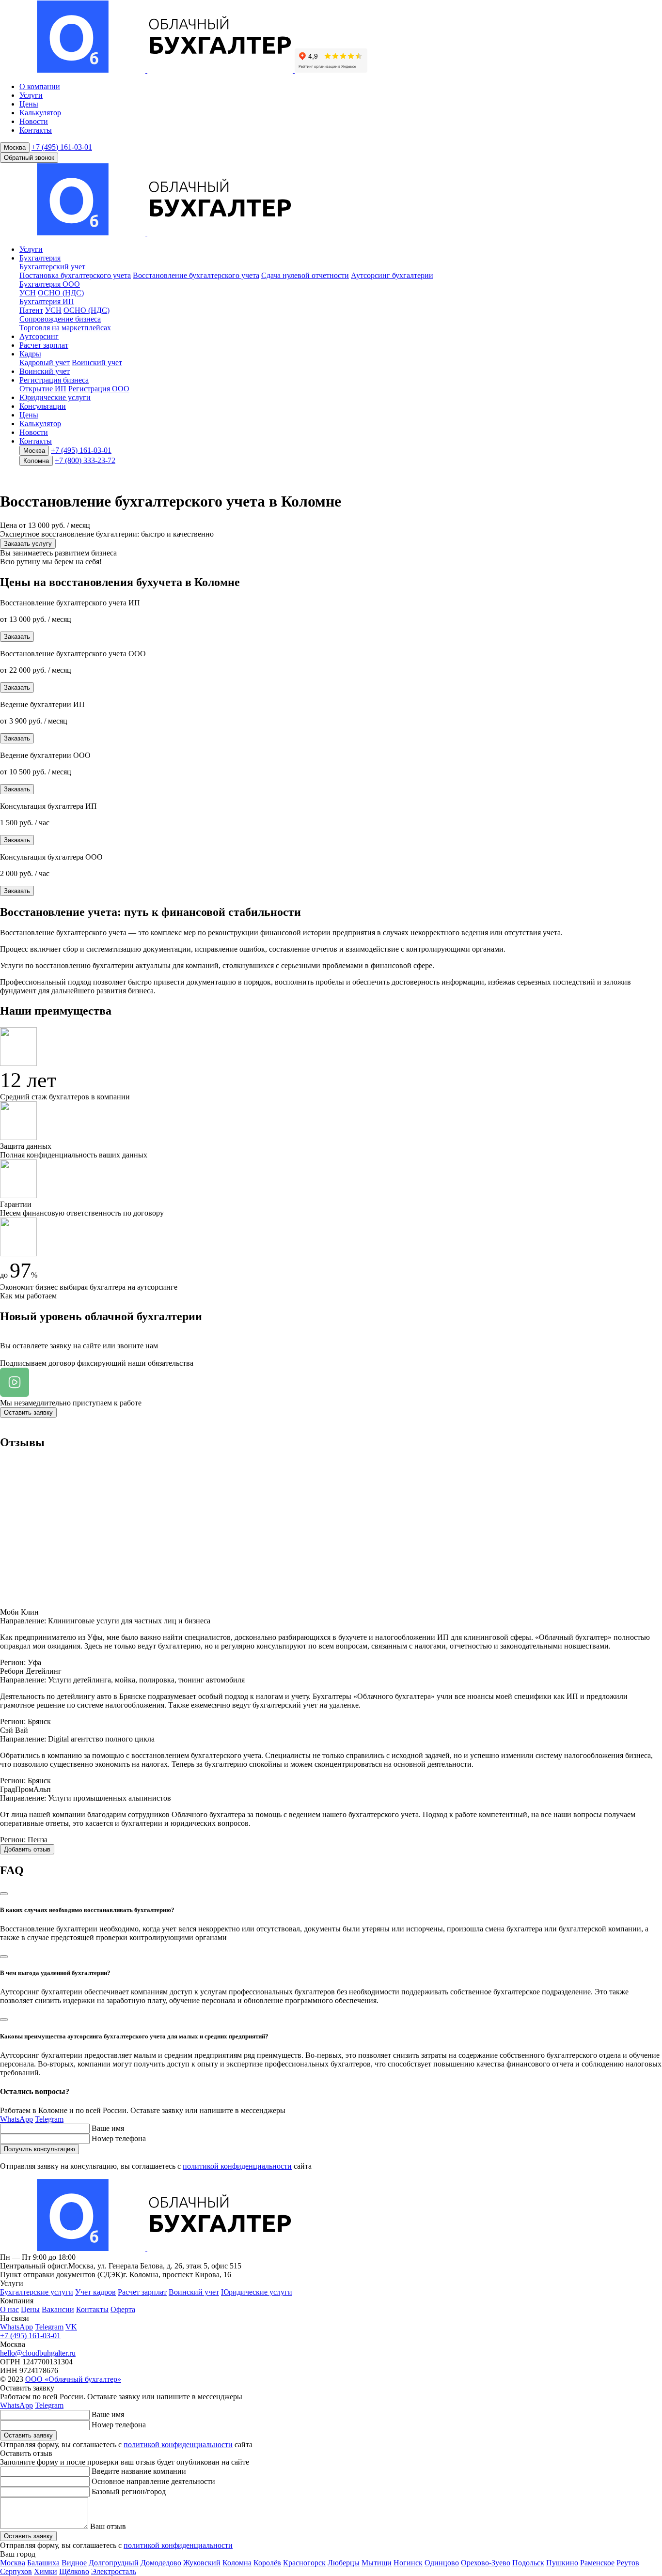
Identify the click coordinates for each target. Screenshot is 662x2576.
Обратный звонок (29, 158)
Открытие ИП (43, 389)
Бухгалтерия (40, 258)
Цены (29, 104)
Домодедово (161, 2563)
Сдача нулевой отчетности (305, 275)
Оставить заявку (28, 1412)
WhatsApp (16, 2119)
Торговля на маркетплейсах (65, 328)
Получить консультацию (39, 2149)
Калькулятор (40, 113)
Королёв (267, 2563)
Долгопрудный (114, 2563)
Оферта (123, 2309)
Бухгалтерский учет (52, 267)
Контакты (36, 130)
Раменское (597, 2563)
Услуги (31, 95)
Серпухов (16, 2571)
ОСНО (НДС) (61, 293)
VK (71, 2327)
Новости (34, 121)
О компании (40, 86)
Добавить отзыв (27, 1849)
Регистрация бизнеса (54, 380)
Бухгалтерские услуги (37, 2292)
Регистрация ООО (99, 389)
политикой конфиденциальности (237, 2166)
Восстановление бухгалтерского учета (196, 275)
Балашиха (43, 2563)
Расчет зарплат (44, 345)
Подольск (528, 2563)
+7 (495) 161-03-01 (62, 147)
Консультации (43, 406)
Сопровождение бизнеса (60, 319)
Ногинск (408, 2563)
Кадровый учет (45, 362)
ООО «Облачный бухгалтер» (73, 2379)
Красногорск (304, 2563)
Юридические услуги (55, 397)
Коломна (36, 461)
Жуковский (202, 2563)
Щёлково (74, 2571)
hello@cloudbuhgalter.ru (38, 2353)
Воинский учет (97, 362)
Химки (46, 2571)
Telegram (49, 2119)
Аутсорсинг (39, 336)
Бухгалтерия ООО (50, 284)
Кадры (30, 354)
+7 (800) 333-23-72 (85, 460)
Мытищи (377, 2563)
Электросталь (114, 2571)
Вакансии (58, 2309)
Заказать (17, 637)
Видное (74, 2563)
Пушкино (562, 2563)
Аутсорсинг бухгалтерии (392, 275)
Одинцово (442, 2563)
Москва (15, 147)
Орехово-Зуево (486, 2563)
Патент (31, 310)
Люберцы (344, 2563)
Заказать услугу (28, 544)
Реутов (628, 2563)
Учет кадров (95, 2292)
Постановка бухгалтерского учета (75, 275)
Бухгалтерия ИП (47, 301)
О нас (9, 2309)
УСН (28, 293)
